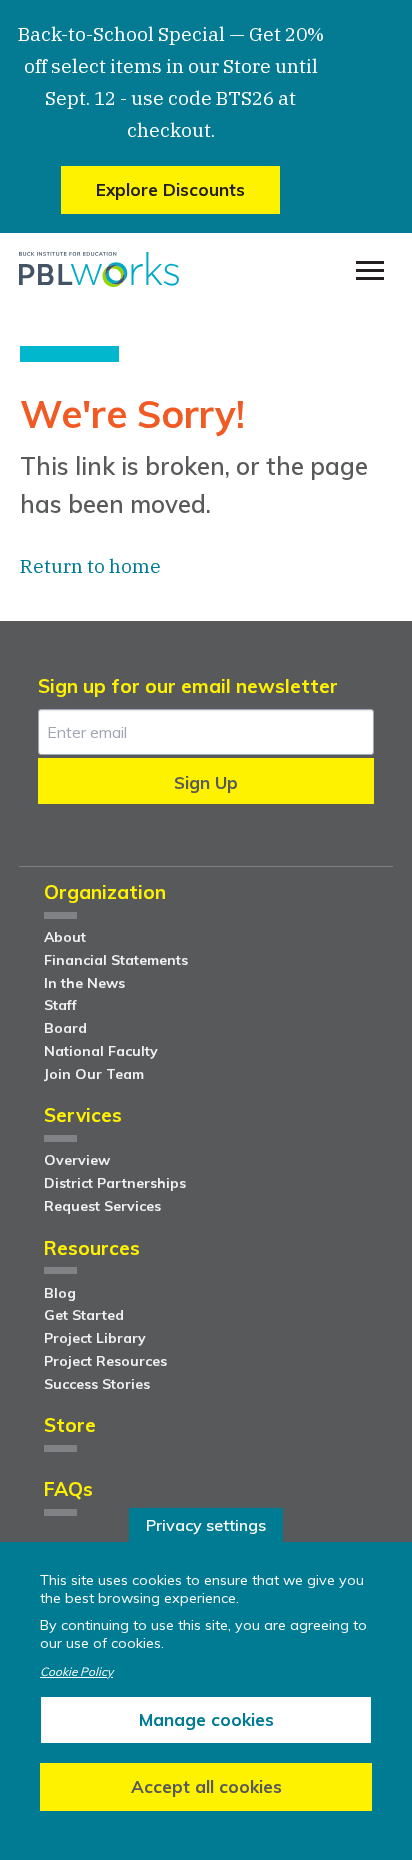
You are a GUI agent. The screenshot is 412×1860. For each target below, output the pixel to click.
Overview (77, 1160)
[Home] (99, 270)
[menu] (370, 271)
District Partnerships (115, 1183)
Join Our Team (94, 1074)
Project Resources (105, 1361)
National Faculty (101, 1051)
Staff (60, 1005)
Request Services (102, 1206)
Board (65, 1028)
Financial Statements (116, 960)
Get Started (84, 1315)
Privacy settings (206, 1525)
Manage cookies (206, 1719)
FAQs (68, 1490)
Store (70, 1426)
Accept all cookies (206, 1786)
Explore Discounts (170, 189)
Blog (60, 1293)
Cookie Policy (76, 1672)
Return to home (90, 566)
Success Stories (97, 1384)
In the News (84, 983)
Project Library (95, 1338)
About (65, 937)
